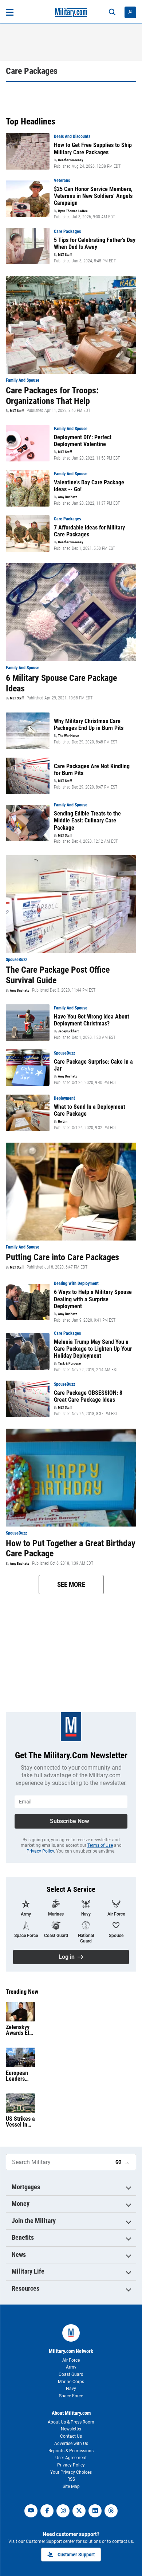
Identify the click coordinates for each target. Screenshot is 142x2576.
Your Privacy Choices (71, 2472)
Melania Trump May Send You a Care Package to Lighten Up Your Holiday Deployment (93, 1349)
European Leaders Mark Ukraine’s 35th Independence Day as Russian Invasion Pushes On (20, 2076)
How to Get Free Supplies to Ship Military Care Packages (93, 148)
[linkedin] (95, 2511)
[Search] (112, 12)
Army (71, 2367)
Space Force (71, 2396)
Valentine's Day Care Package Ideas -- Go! (89, 486)
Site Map (71, 2486)
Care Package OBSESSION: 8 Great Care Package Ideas (88, 1396)
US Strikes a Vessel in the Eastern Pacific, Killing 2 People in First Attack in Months (20, 2122)
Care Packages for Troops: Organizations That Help (52, 396)
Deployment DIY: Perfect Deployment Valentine (83, 441)
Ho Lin (63, 1122)
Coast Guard (71, 2374)
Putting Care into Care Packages (62, 1257)
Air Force (71, 2360)
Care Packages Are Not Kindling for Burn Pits (92, 770)
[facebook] (47, 2511)
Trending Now (22, 1992)
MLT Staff (65, 255)
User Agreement (71, 2458)
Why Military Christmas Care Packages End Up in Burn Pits (89, 725)
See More (71, 1585)
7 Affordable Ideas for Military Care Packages (89, 531)
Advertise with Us (71, 2444)
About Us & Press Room (71, 2422)
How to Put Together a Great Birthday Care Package (71, 1549)
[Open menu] (10, 12)
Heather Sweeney (70, 160)
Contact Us (71, 2436)
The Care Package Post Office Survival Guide (58, 975)
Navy (71, 2389)
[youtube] (31, 2511)
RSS (71, 2479)
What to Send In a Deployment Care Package (90, 1110)
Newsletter (71, 2429)
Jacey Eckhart (68, 1031)
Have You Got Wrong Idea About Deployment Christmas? (92, 1020)
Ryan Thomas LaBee (73, 211)
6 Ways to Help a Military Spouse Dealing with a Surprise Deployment (93, 1299)
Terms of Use (100, 1845)
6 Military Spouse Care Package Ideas (61, 683)
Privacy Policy (40, 1851)
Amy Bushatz (68, 497)
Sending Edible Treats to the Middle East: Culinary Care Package (87, 820)
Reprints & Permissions (71, 2451)
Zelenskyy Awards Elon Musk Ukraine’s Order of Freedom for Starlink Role (20, 2030)
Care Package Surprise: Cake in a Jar (93, 1065)
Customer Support (76, 2555)
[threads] (111, 2511)
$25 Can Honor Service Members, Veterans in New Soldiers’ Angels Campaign (93, 196)
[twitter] (79, 2511)
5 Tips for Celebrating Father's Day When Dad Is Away (95, 243)
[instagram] (63, 2511)
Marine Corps (71, 2382)
